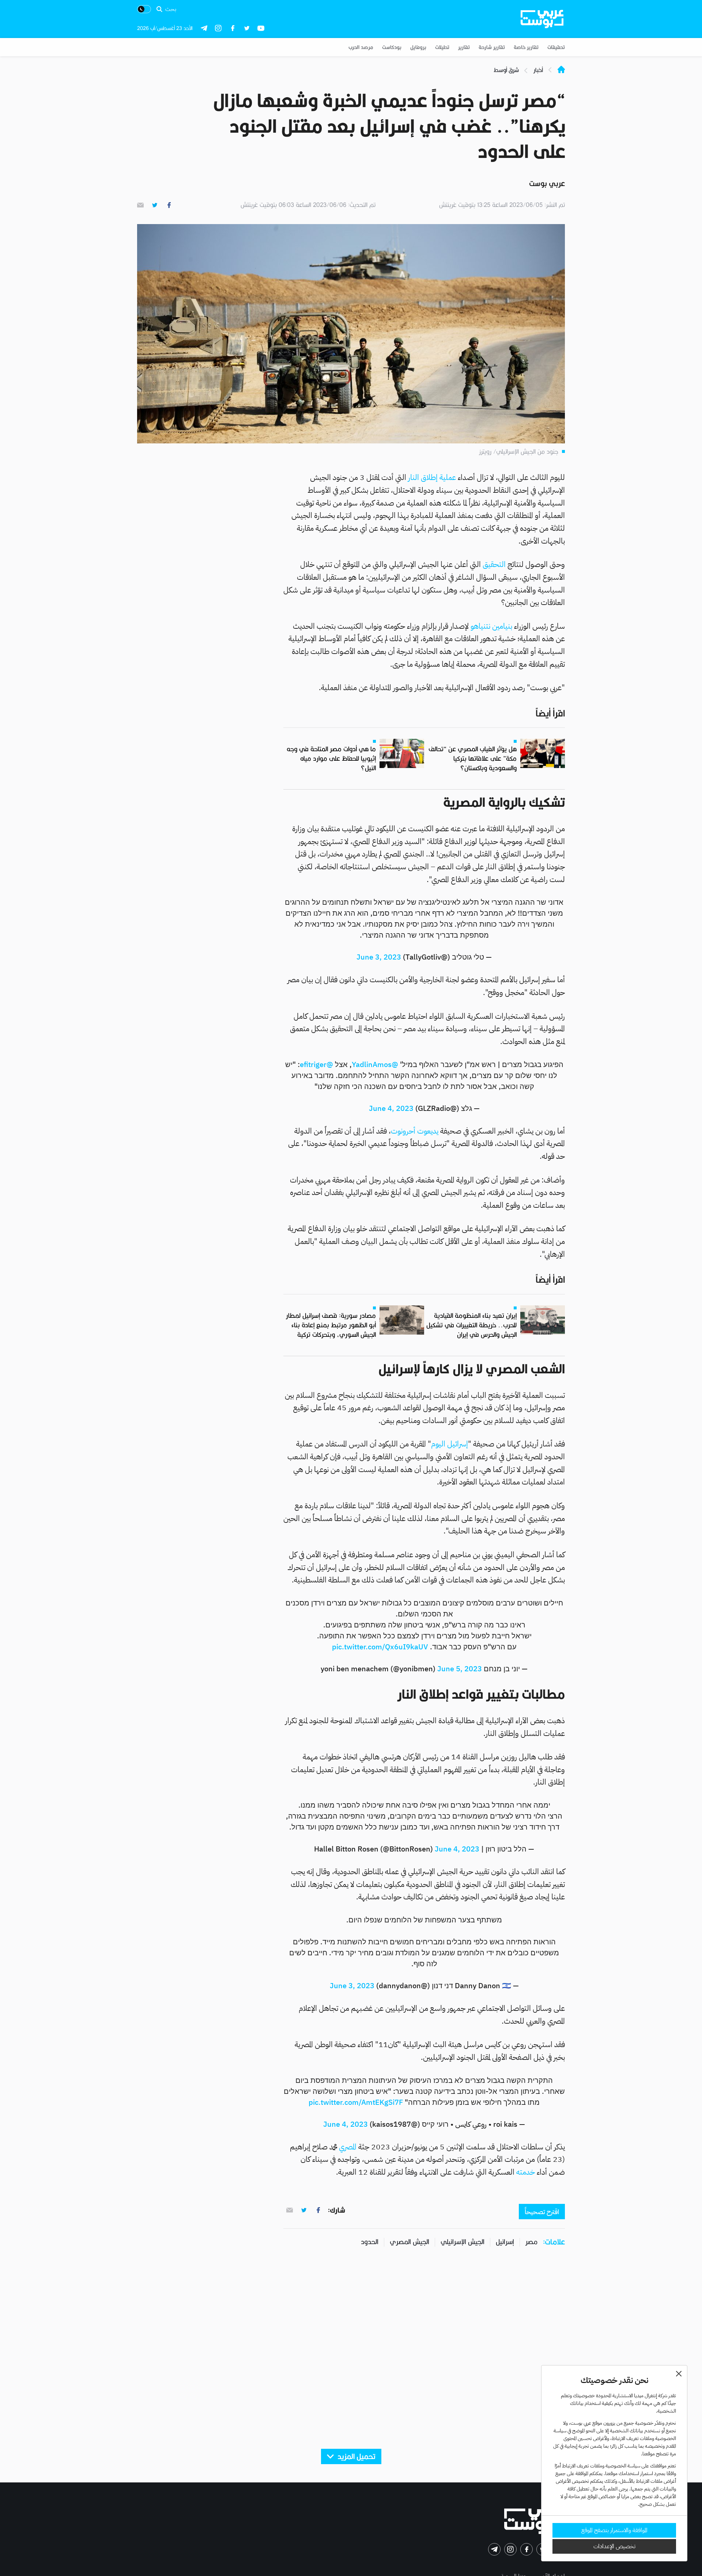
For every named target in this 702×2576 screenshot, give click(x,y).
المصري (349, 2147)
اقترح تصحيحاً (542, 2212)
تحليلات (442, 47)
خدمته (526, 2172)
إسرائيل (505, 2242)
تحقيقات (556, 47)
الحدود (370, 2242)
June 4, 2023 (391, 1108)
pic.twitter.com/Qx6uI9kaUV (380, 1647)
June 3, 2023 (379, 957)
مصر (531, 2242)
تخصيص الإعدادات (614, 2546)
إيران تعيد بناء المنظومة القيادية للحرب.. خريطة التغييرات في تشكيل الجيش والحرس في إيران (471, 1325)
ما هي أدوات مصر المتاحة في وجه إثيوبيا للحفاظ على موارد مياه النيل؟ (331, 759)
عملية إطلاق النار (433, 477)
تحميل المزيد (356, 2457)
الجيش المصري (409, 2242)
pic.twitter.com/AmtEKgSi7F (356, 2102)
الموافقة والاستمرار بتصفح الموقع (614, 2530)
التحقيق (495, 564)
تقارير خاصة (526, 47)
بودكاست (392, 47)
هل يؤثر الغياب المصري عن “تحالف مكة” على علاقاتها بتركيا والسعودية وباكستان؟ (473, 759)
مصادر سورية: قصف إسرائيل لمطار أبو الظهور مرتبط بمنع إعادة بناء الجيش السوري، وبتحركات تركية (331, 1325)
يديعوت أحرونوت (416, 1131)
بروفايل (418, 47)
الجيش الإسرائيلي (463, 2242)
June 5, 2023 (460, 1669)
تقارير (464, 47)
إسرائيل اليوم (450, 1444)
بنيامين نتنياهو (492, 626)
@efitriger (316, 1064)
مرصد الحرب (361, 47)
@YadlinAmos (375, 1064)
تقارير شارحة (492, 47)
